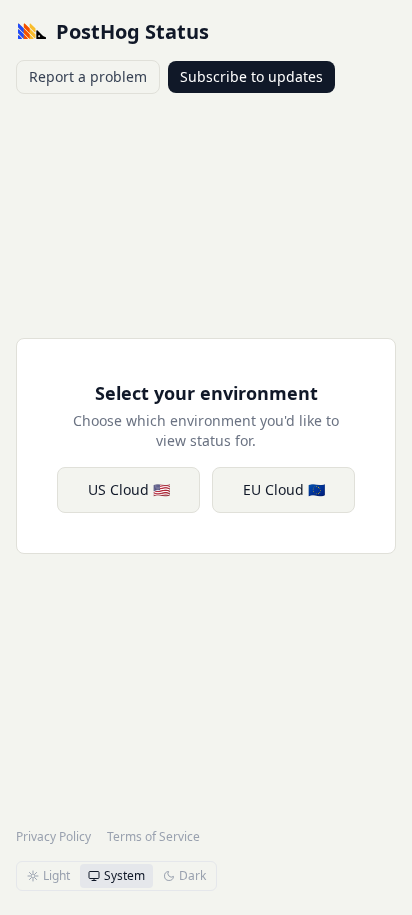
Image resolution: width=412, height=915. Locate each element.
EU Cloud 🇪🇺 (284, 489)
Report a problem (88, 76)
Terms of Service (153, 837)
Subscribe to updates (251, 76)
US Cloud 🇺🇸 (129, 489)
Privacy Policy (53, 837)
